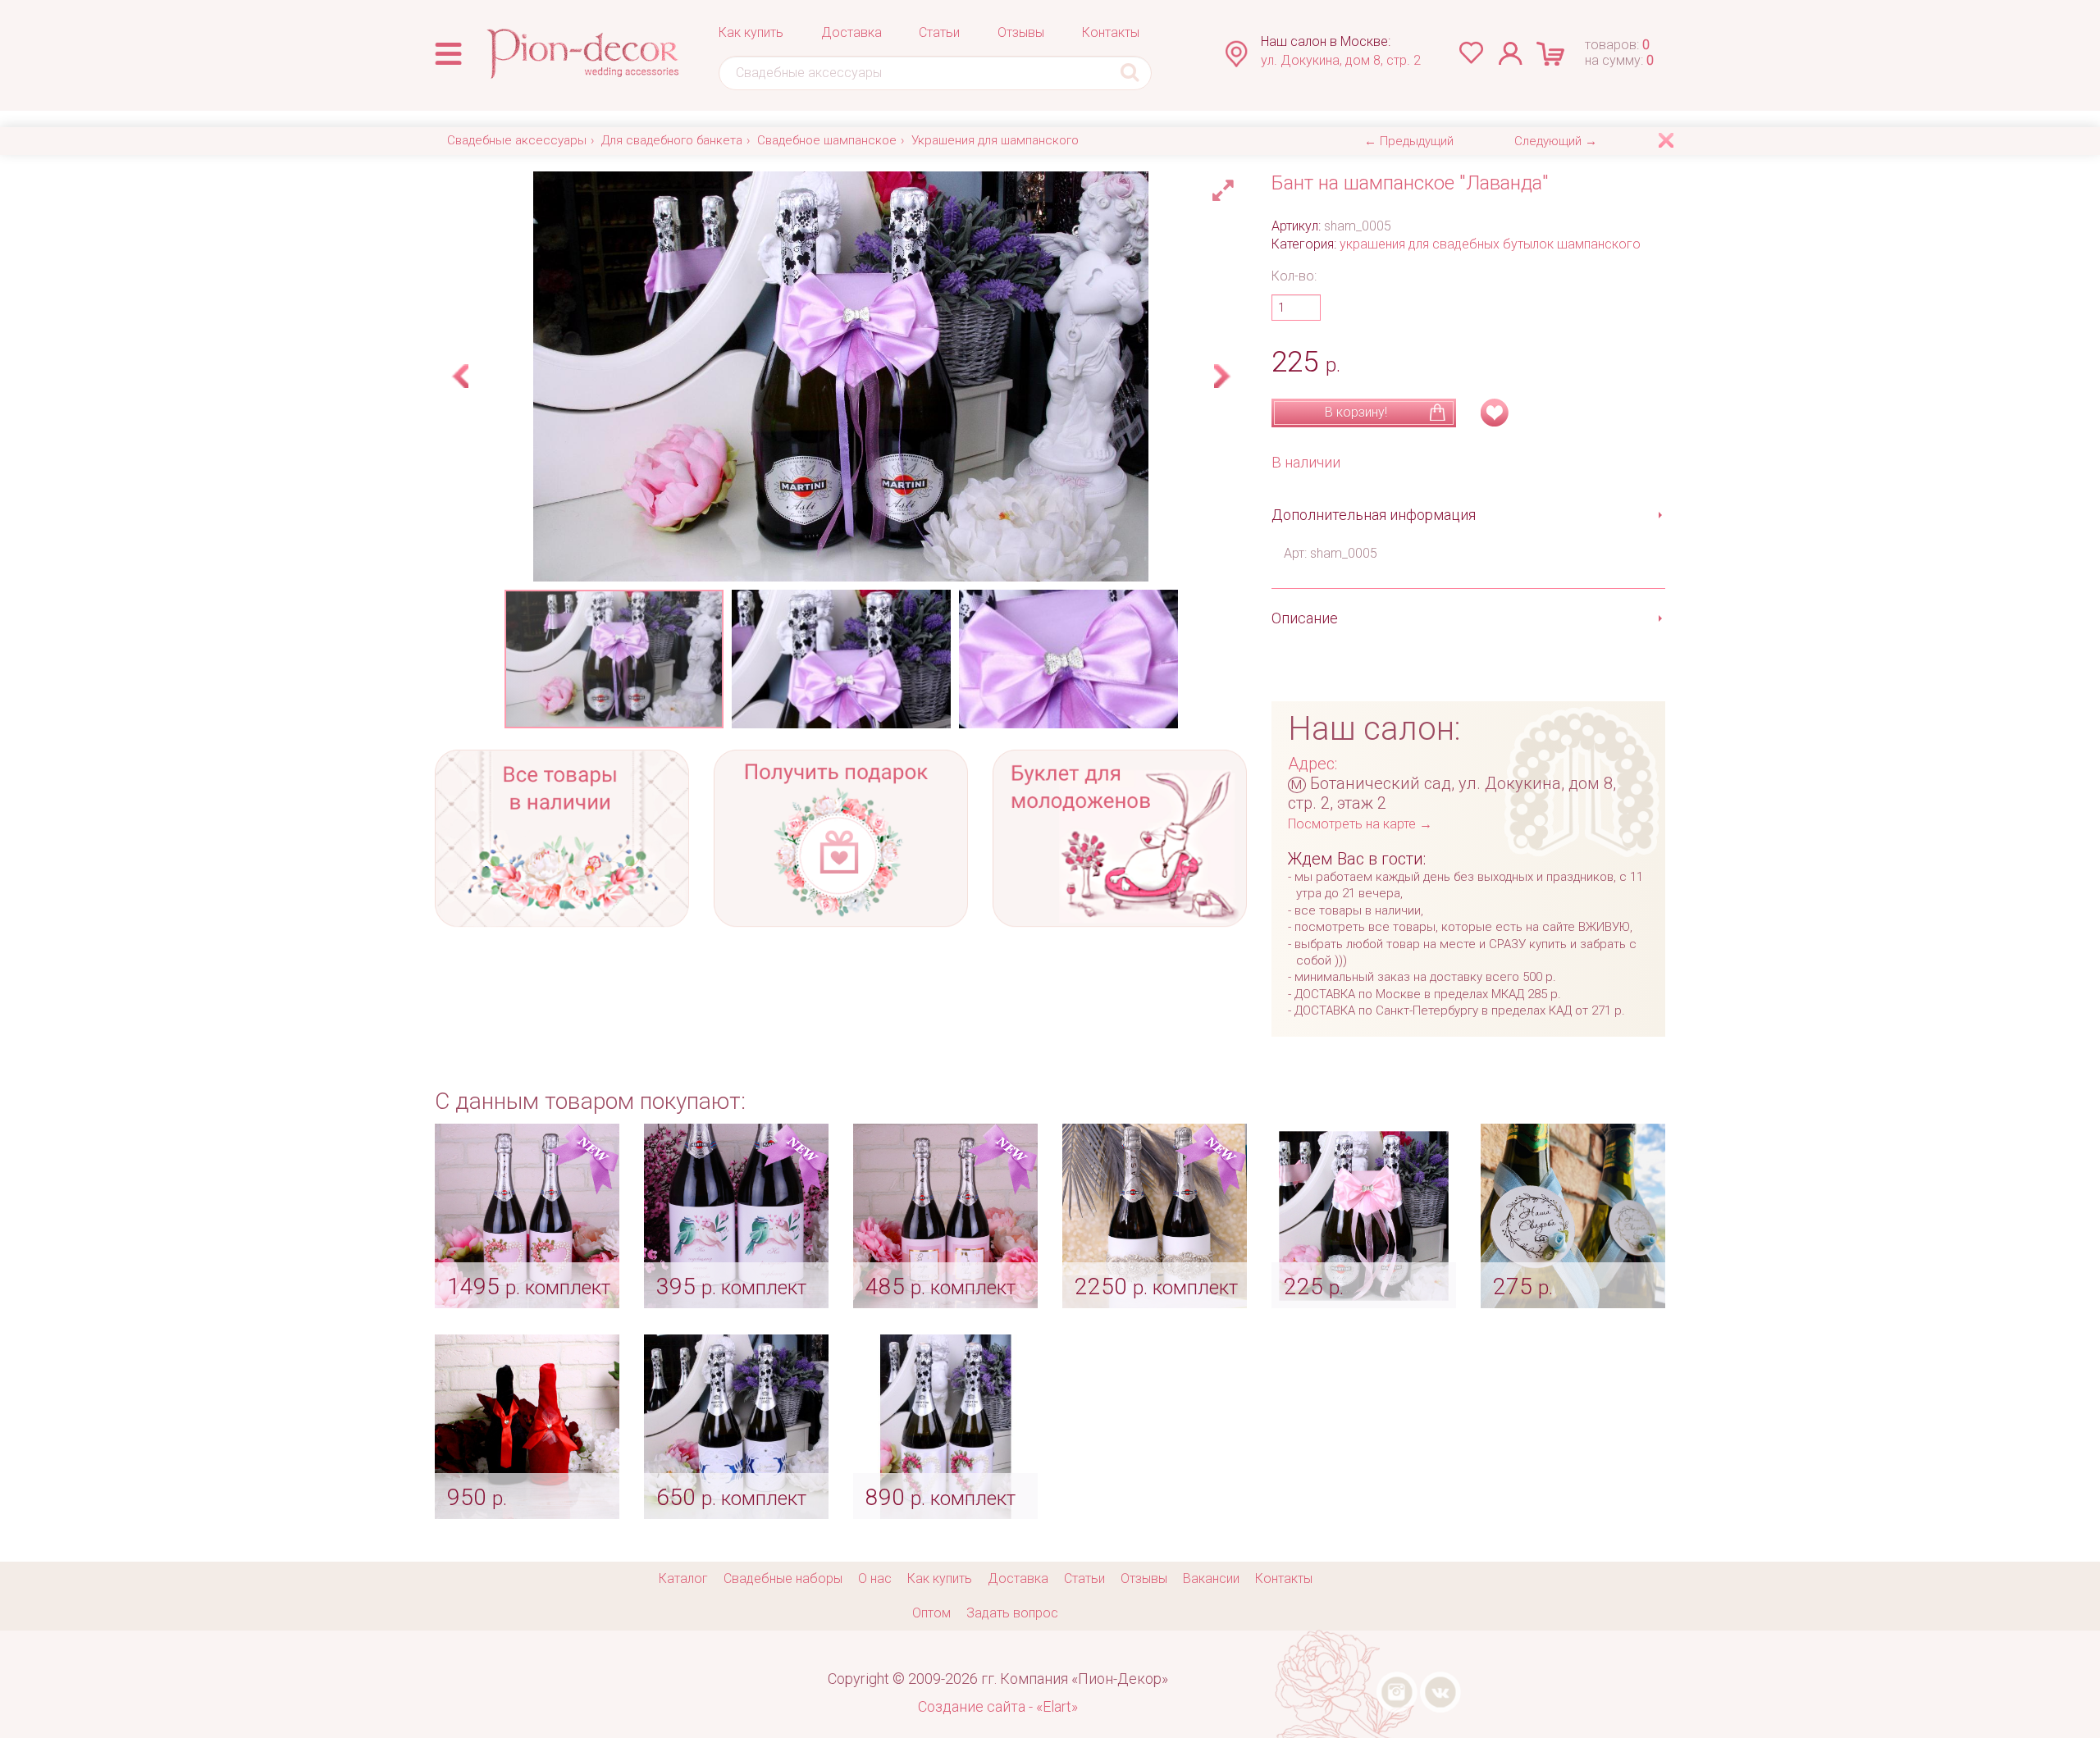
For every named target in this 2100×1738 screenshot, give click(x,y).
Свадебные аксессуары (517, 140)
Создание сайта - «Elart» (998, 1706)
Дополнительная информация (1374, 515)
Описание (1305, 618)
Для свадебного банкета (672, 140)
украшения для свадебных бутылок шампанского (1490, 244)
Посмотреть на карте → (1360, 824)
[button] (1226, 186)
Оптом (931, 1613)
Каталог (683, 1578)
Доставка (851, 32)
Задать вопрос (1012, 1613)
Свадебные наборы (783, 1578)
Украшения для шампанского (995, 140)
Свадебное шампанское (827, 140)
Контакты (1111, 32)
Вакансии (1211, 1578)
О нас (875, 1578)
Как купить (751, 32)
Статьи (939, 32)
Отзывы (1021, 32)
